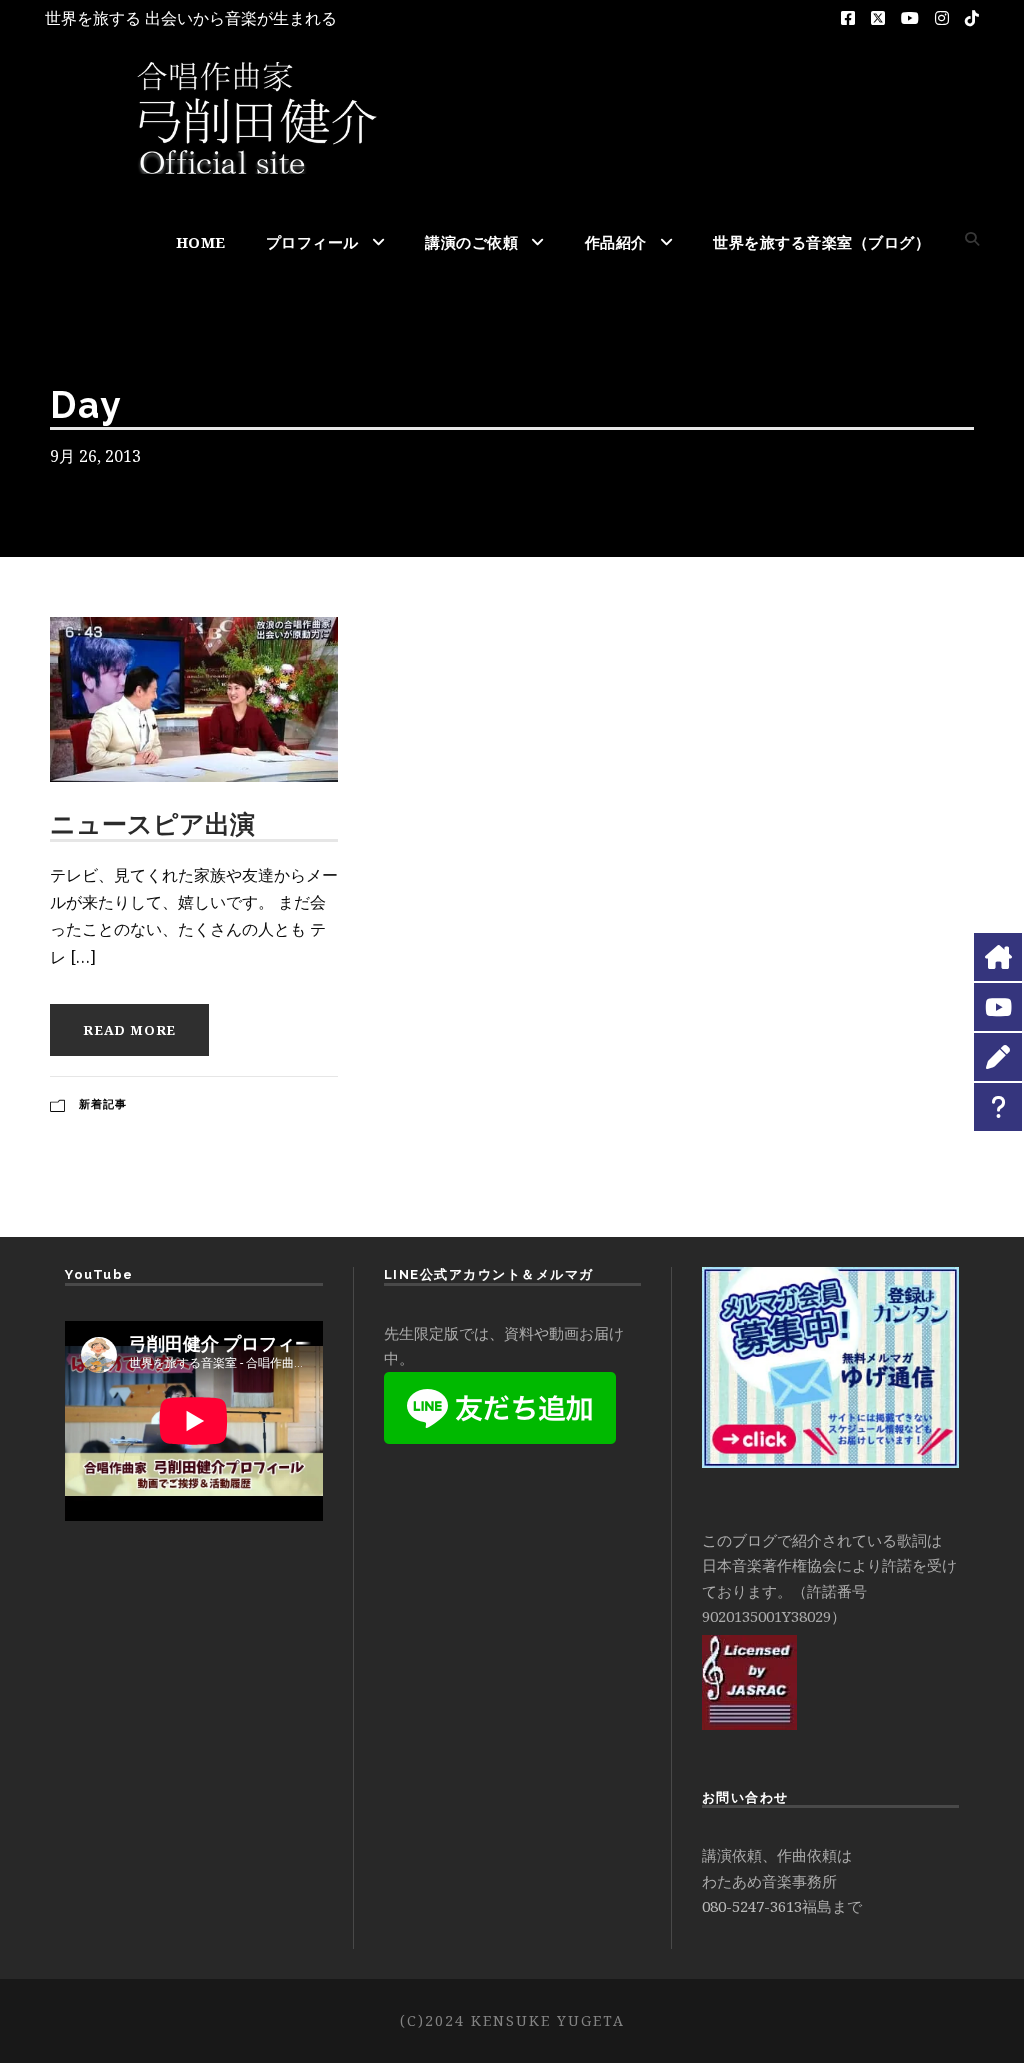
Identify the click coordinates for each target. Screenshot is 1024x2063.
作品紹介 (616, 242)
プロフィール (312, 242)
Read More (129, 1030)
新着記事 (103, 1103)
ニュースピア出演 (152, 824)
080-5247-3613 (752, 1906)
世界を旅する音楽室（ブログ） (821, 242)
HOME (201, 242)
